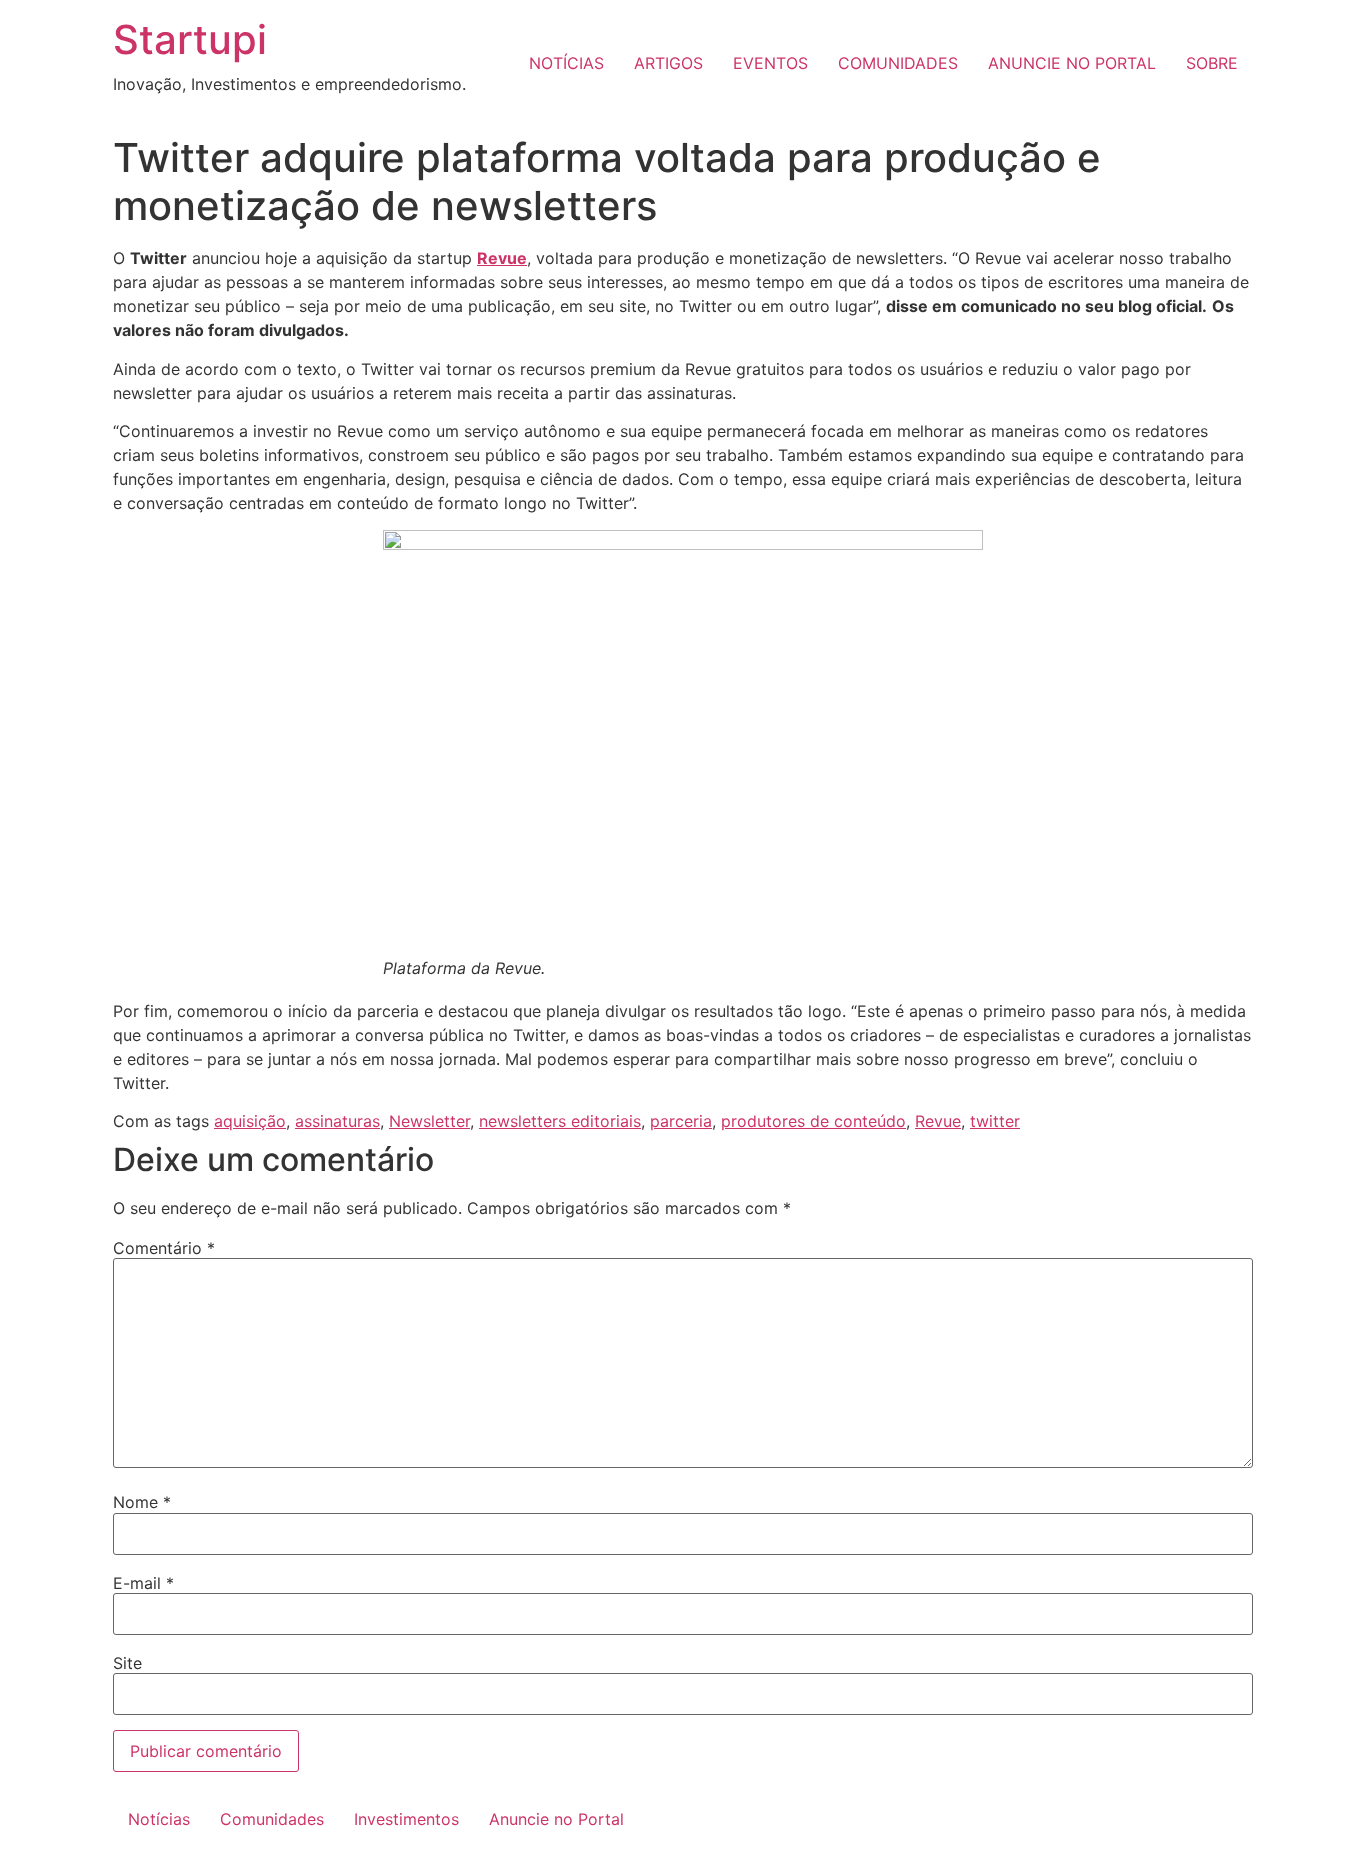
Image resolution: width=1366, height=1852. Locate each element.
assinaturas (337, 1121)
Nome (142, 1502)
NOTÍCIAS (566, 63)
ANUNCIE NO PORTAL (1072, 63)
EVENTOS (770, 63)
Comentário (164, 1248)
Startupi (190, 39)
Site (127, 1663)
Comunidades (272, 1819)
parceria (681, 1121)
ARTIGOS (668, 63)
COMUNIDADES (898, 63)
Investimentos (406, 1819)
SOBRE (1212, 63)
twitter (995, 1121)
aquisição (250, 1121)
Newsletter (429, 1121)
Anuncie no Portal (556, 1819)
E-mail (143, 1583)
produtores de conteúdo (813, 1121)
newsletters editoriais (560, 1121)
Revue (938, 1121)
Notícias (159, 1819)
